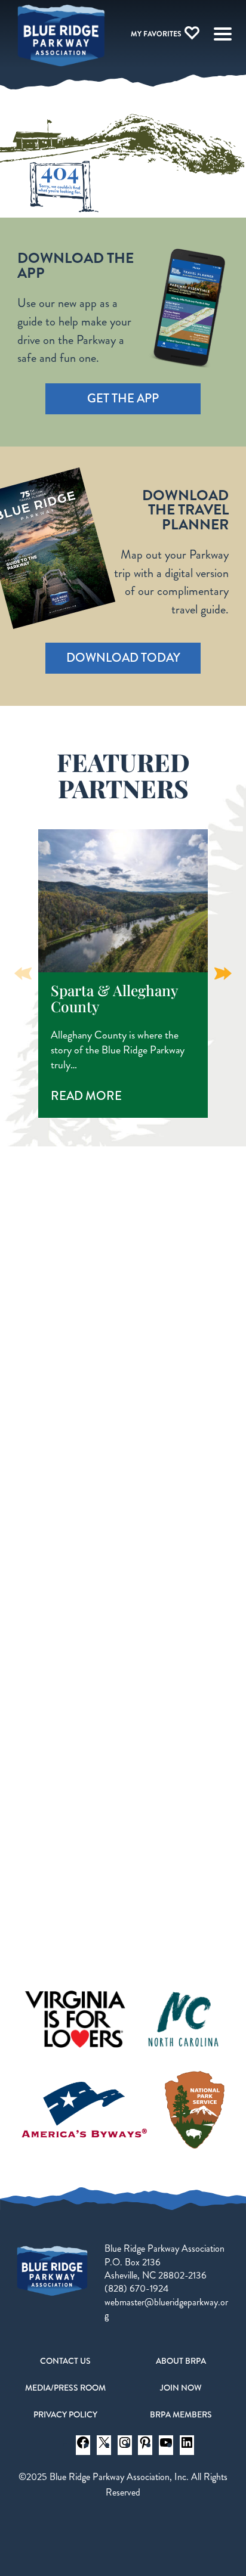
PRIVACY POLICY (65, 2414)
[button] (223, 974)
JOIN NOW (181, 2388)
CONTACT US (65, 2361)
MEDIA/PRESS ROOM (65, 2388)
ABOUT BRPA (181, 2361)
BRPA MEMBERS (181, 2414)
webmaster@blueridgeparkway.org (166, 2309)
